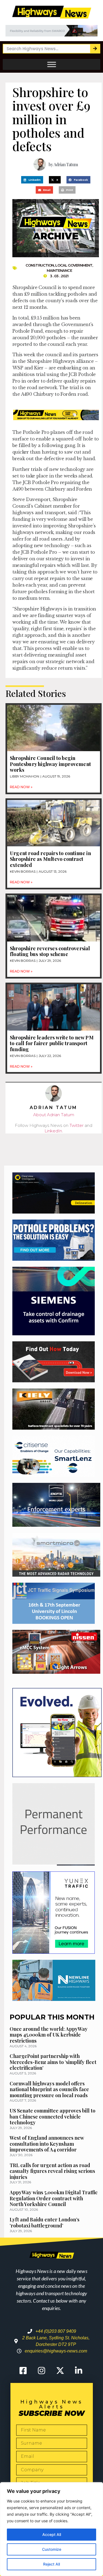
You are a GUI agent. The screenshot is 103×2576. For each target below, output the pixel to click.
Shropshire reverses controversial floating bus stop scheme (50, 951)
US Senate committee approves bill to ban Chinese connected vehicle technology (52, 2116)
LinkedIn (53, 1131)
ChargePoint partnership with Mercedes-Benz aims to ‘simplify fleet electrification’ (53, 2062)
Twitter (76, 1125)
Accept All (52, 2534)
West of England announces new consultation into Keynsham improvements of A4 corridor (47, 2144)
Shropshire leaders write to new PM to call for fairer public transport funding (52, 1043)
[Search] (95, 49)
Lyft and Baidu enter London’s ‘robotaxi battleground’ (44, 2222)
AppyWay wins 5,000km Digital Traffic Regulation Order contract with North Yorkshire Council (54, 2198)
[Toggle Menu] (52, 64)
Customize (52, 2549)
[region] (51, 2529)
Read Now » (21, 787)
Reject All (51, 2564)
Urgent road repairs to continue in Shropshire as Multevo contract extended (50, 859)
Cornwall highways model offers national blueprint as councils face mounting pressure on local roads (49, 2089)
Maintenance (59, 270)
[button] (32, 180)
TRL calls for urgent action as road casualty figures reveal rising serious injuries (52, 2171)
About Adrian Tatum (54, 1115)
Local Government (74, 265)
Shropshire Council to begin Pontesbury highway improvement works (50, 764)
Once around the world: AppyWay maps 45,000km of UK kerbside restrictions (49, 2035)
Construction (40, 265)
